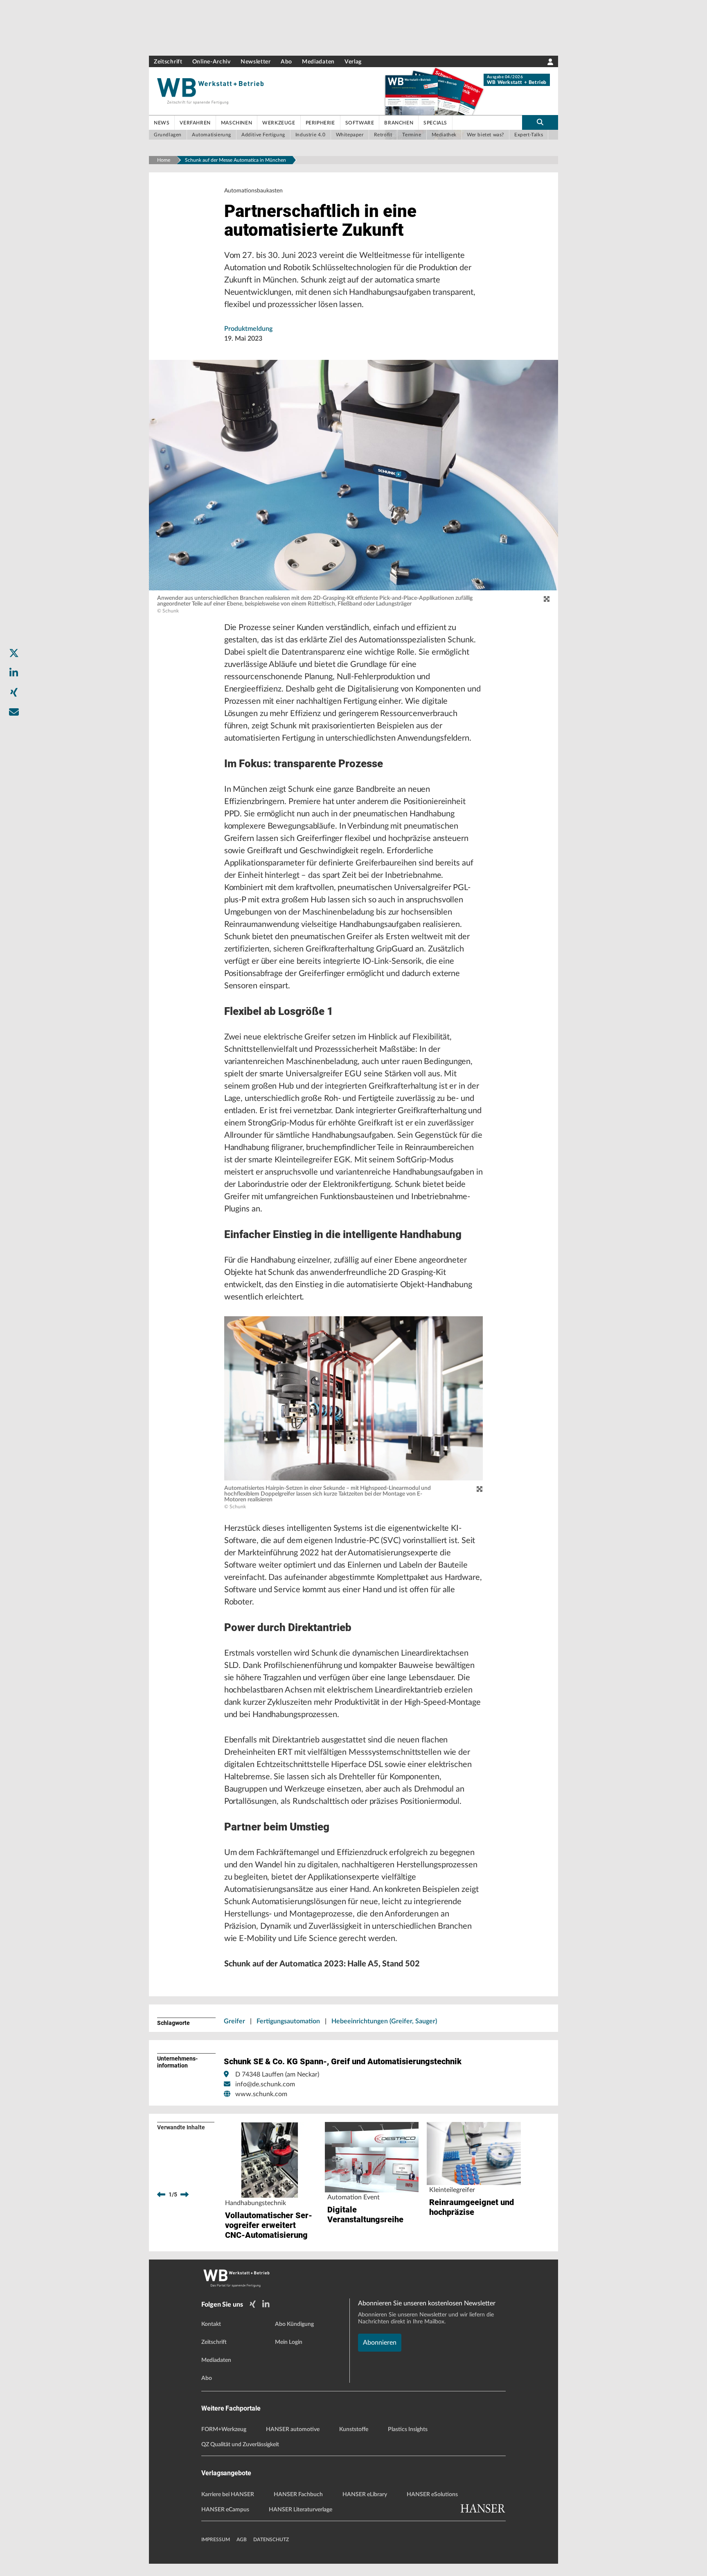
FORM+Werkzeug (224, 2429)
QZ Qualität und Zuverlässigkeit (240, 2445)
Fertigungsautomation (288, 2021)
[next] (185, 2194)
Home (164, 160)
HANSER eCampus (225, 2510)
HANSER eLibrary (365, 2495)
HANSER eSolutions (432, 2495)
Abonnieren (380, 2343)
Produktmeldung (248, 329)
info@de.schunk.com (265, 2084)
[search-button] (540, 122)
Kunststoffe (354, 2429)
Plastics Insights (408, 2429)
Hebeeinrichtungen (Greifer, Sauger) (384, 2021)
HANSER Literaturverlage (301, 2510)
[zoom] (547, 599)
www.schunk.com (261, 2094)
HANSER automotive (293, 2429)
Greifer (234, 2021)
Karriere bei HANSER (228, 2495)
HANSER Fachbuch (298, 2495)
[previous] (161, 2194)
